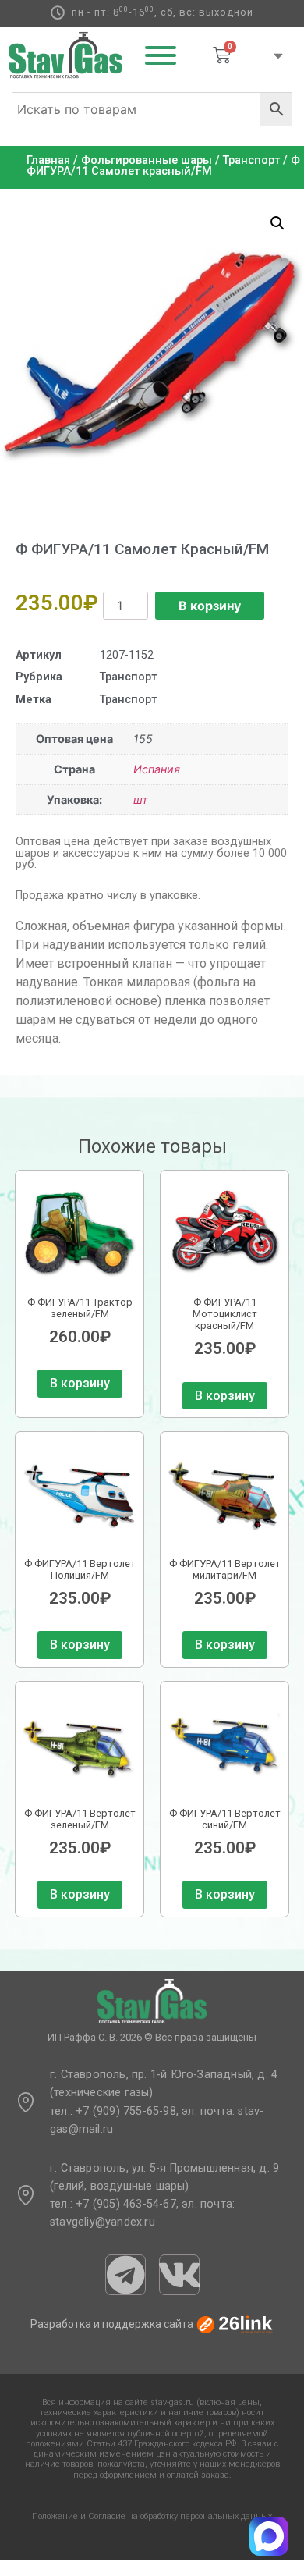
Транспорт (251, 160)
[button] (277, 223)
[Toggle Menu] (161, 55)
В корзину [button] (80, 1383)
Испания (157, 769)
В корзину (210, 606)
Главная (48, 160)
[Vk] (179, 2275)
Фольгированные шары (147, 160)
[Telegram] (125, 2275)
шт (141, 799)
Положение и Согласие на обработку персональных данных (152, 2516)
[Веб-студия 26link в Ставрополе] (235, 2324)
